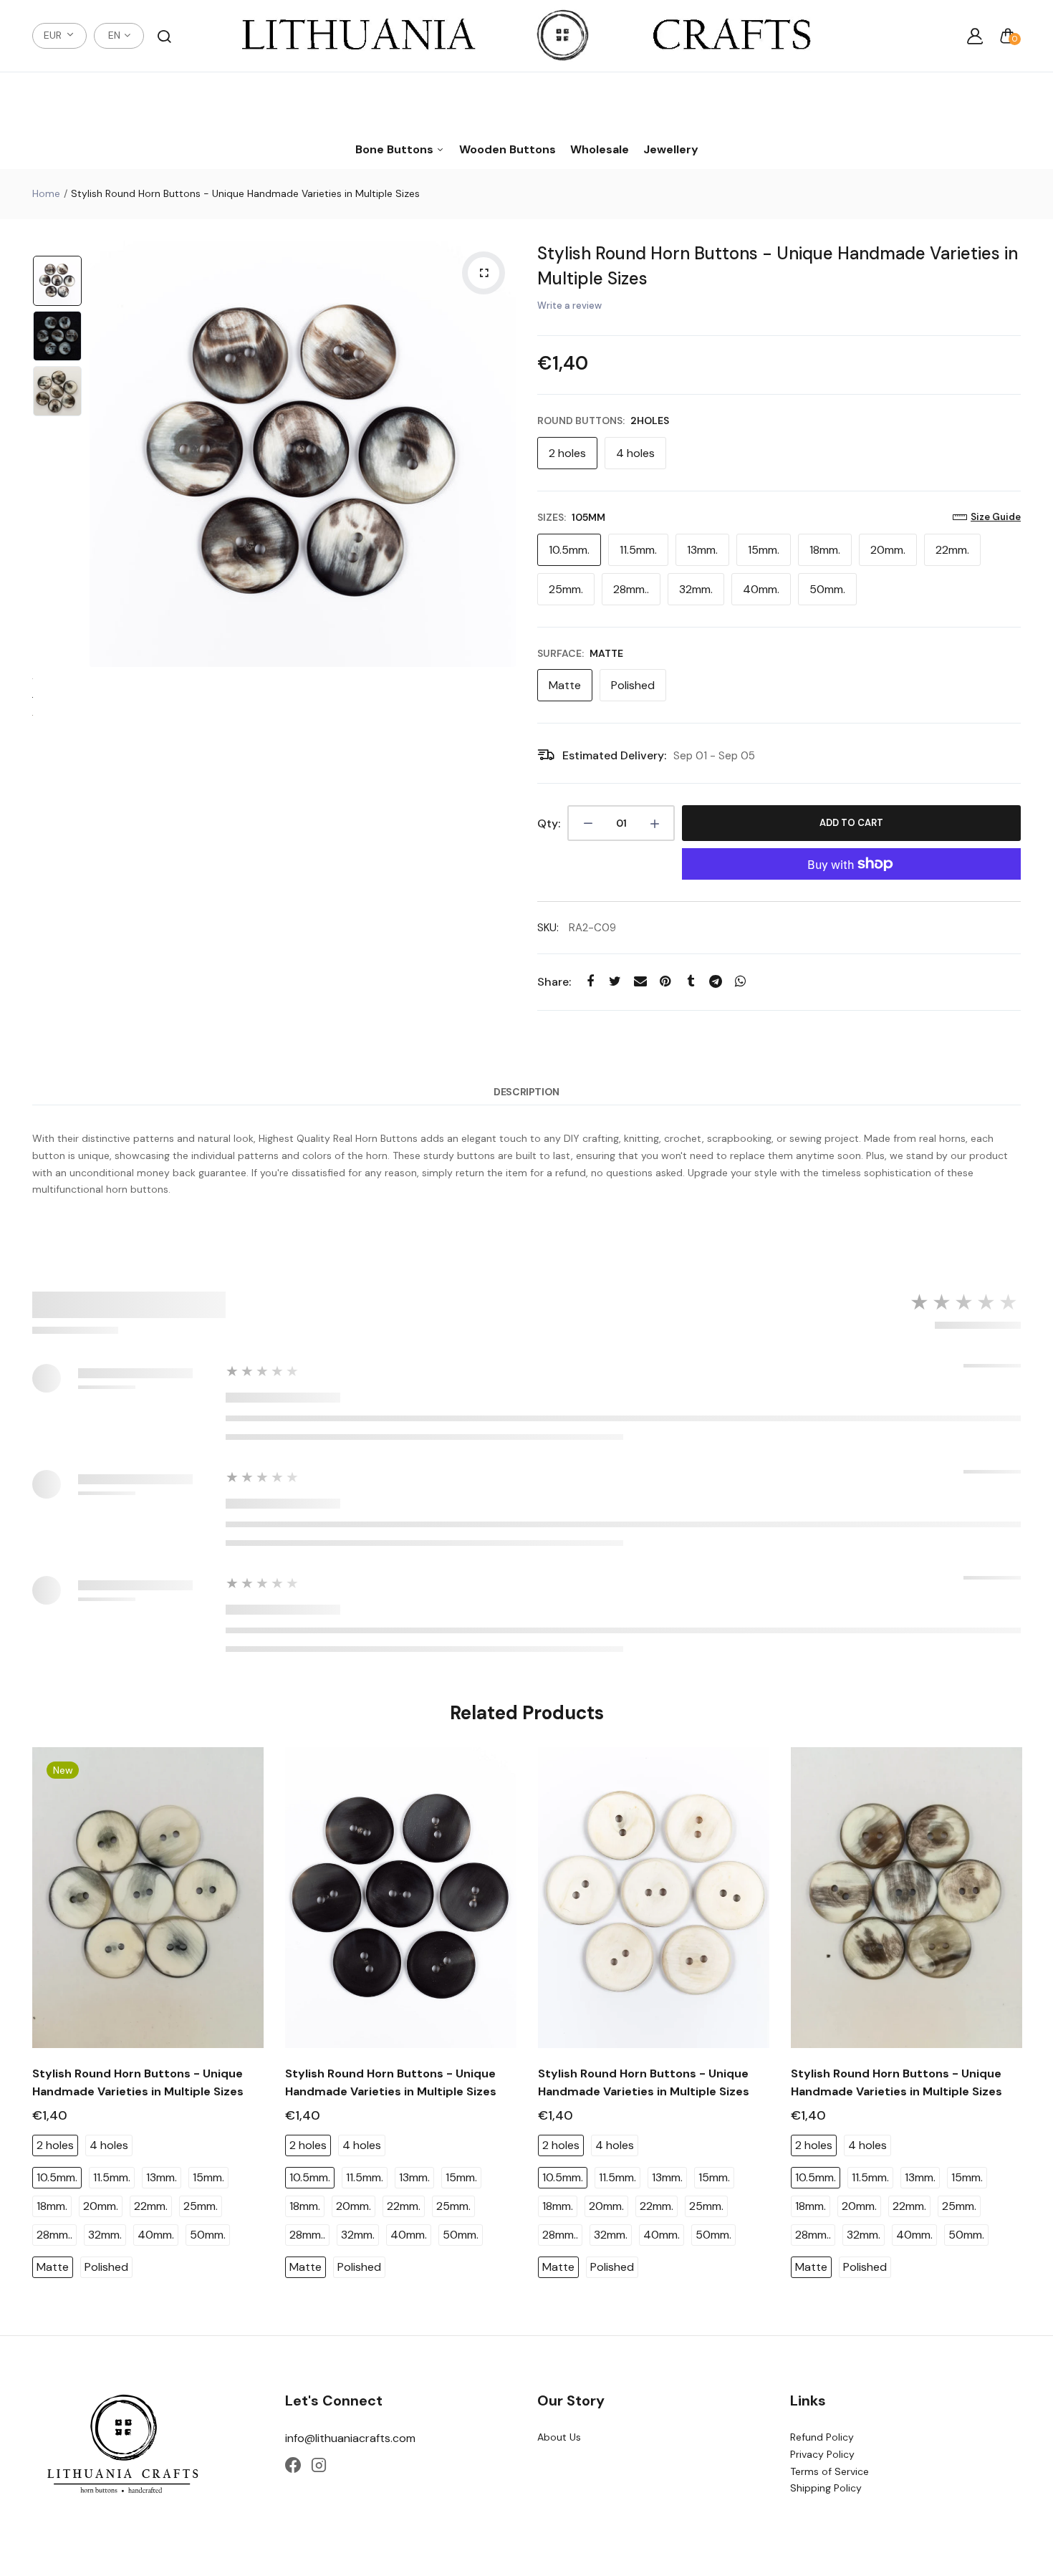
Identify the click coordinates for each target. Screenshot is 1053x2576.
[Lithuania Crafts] (526, 36)
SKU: (548, 928)
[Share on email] (640, 982)
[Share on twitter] (615, 982)
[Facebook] (293, 2465)
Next (501, 454)
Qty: (549, 823)
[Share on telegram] (715, 982)
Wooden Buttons (508, 149)
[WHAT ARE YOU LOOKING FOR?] (164, 36)
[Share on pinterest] (665, 982)
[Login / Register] (975, 36)
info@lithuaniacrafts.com (350, 2438)
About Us (559, 2437)
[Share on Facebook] (590, 982)
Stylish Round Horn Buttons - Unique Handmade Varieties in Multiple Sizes (778, 266)
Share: (554, 982)
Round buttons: (603, 420)
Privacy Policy (822, 2454)
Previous (104, 454)
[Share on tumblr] (690, 982)
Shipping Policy (826, 2488)
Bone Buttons (396, 149)
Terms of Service (830, 2471)
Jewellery (671, 149)
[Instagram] (319, 2465)
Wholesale (600, 149)
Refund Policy (822, 2437)
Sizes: (571, 517)
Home (46, 193)
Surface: (580, 653)
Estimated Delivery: (614, 755)
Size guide (996, 517)
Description (526, 1092)
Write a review (569, 306)
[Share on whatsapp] (740, 982)
